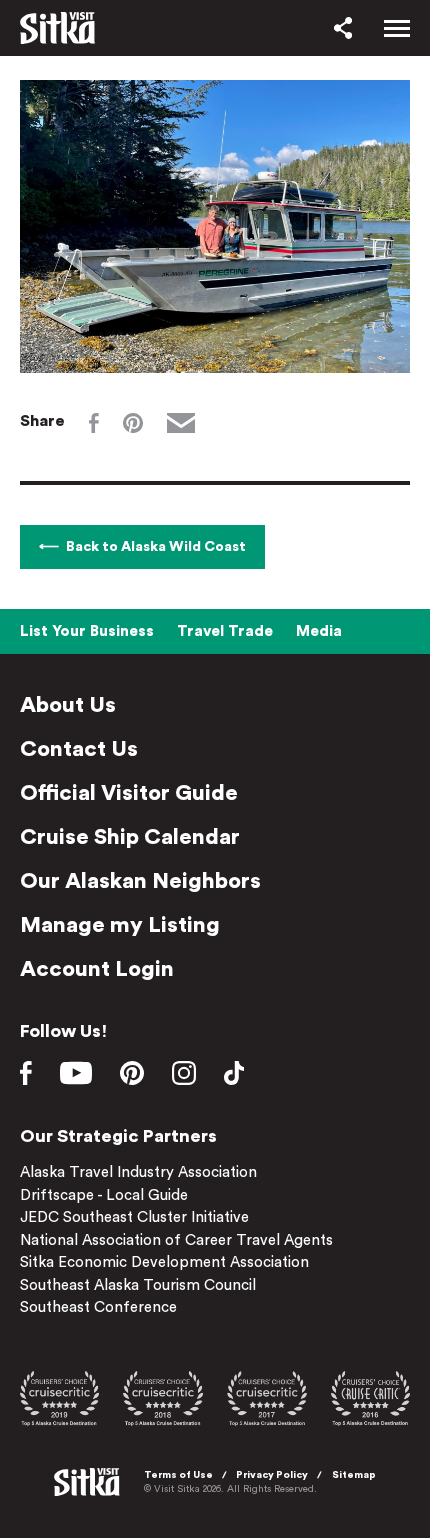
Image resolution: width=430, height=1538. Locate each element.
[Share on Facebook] (94, 423)
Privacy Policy (272, 1475)
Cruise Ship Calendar (130, 837)
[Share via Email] (181, 423)
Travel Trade (225, 631)
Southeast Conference (98, 1307)
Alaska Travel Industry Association (138, 1172)
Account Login (97, 969)
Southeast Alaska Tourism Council (138, 1285)
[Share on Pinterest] (133, 423)
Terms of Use (178, 1475)
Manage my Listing (120, 925)
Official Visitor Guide (129, 793)
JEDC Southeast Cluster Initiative (134, 1217)
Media (319, 631)
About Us (68, 705)
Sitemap (354, 1475)
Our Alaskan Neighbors (140, 881)
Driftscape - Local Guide (104, 1195)
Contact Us (79, 749)
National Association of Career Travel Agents (176, 1240)
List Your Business (87, 631)
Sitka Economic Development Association (164, 1262)
